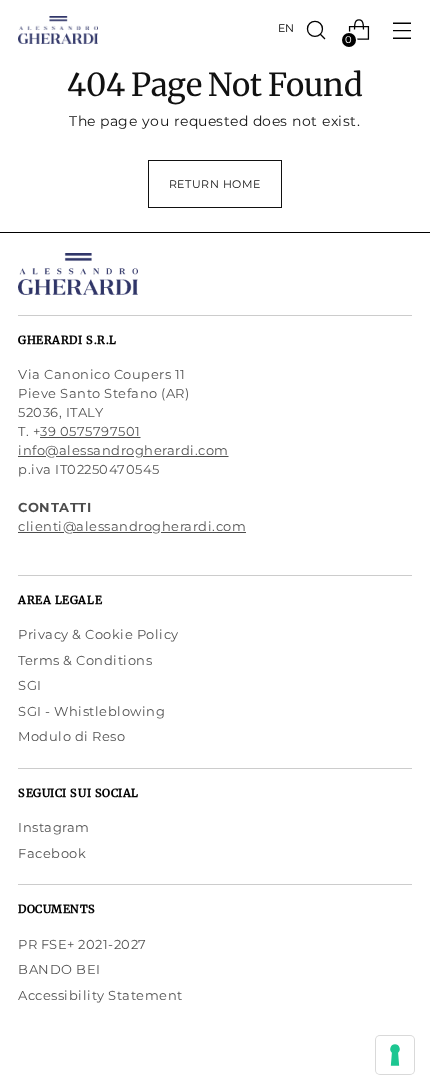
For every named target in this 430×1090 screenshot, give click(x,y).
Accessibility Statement (100, 995)
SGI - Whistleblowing (91, 711)
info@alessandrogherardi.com (123, 450)
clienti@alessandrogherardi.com (132, 526)
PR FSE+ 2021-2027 (82, 944)
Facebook (52, 853)
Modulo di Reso (71, 736)
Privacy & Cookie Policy (98, 634)
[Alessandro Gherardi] (58, 30)
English (286, 28)
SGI (30, 685)
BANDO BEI (59, 969)
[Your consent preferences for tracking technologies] (395, 1055)
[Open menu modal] (401, 30)
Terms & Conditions (85, 660)
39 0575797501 (90, 431)
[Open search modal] (315, 30)
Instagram (54, 827)
